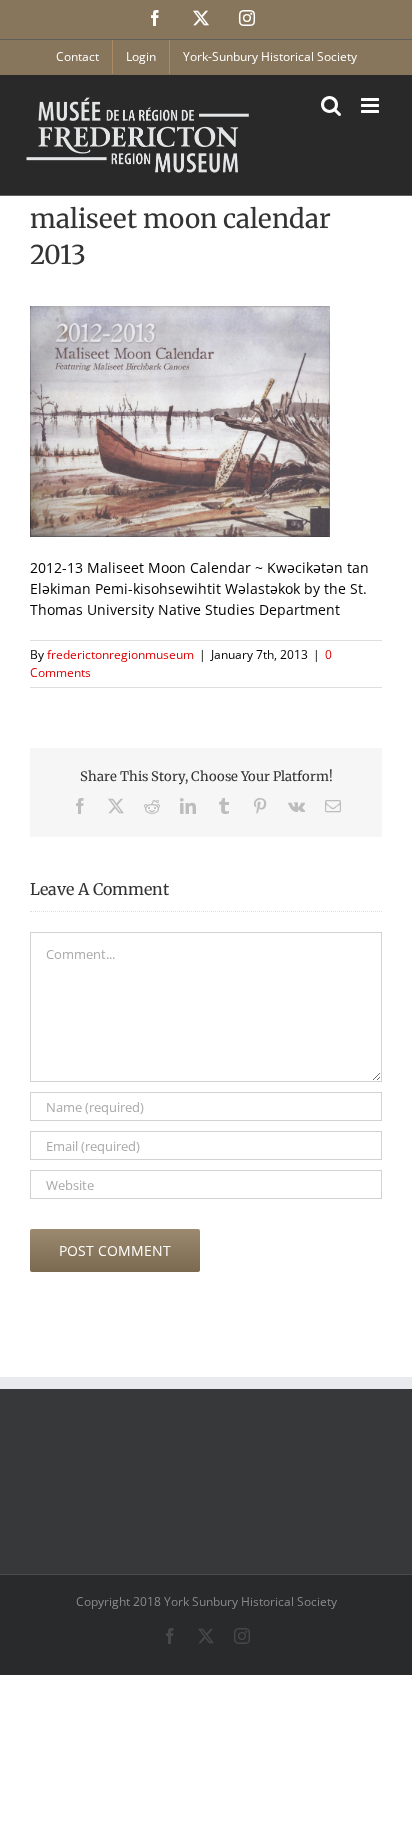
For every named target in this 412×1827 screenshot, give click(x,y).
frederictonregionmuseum (120, 654)
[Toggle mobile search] (331, 105)
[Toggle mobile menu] (371, 105)
